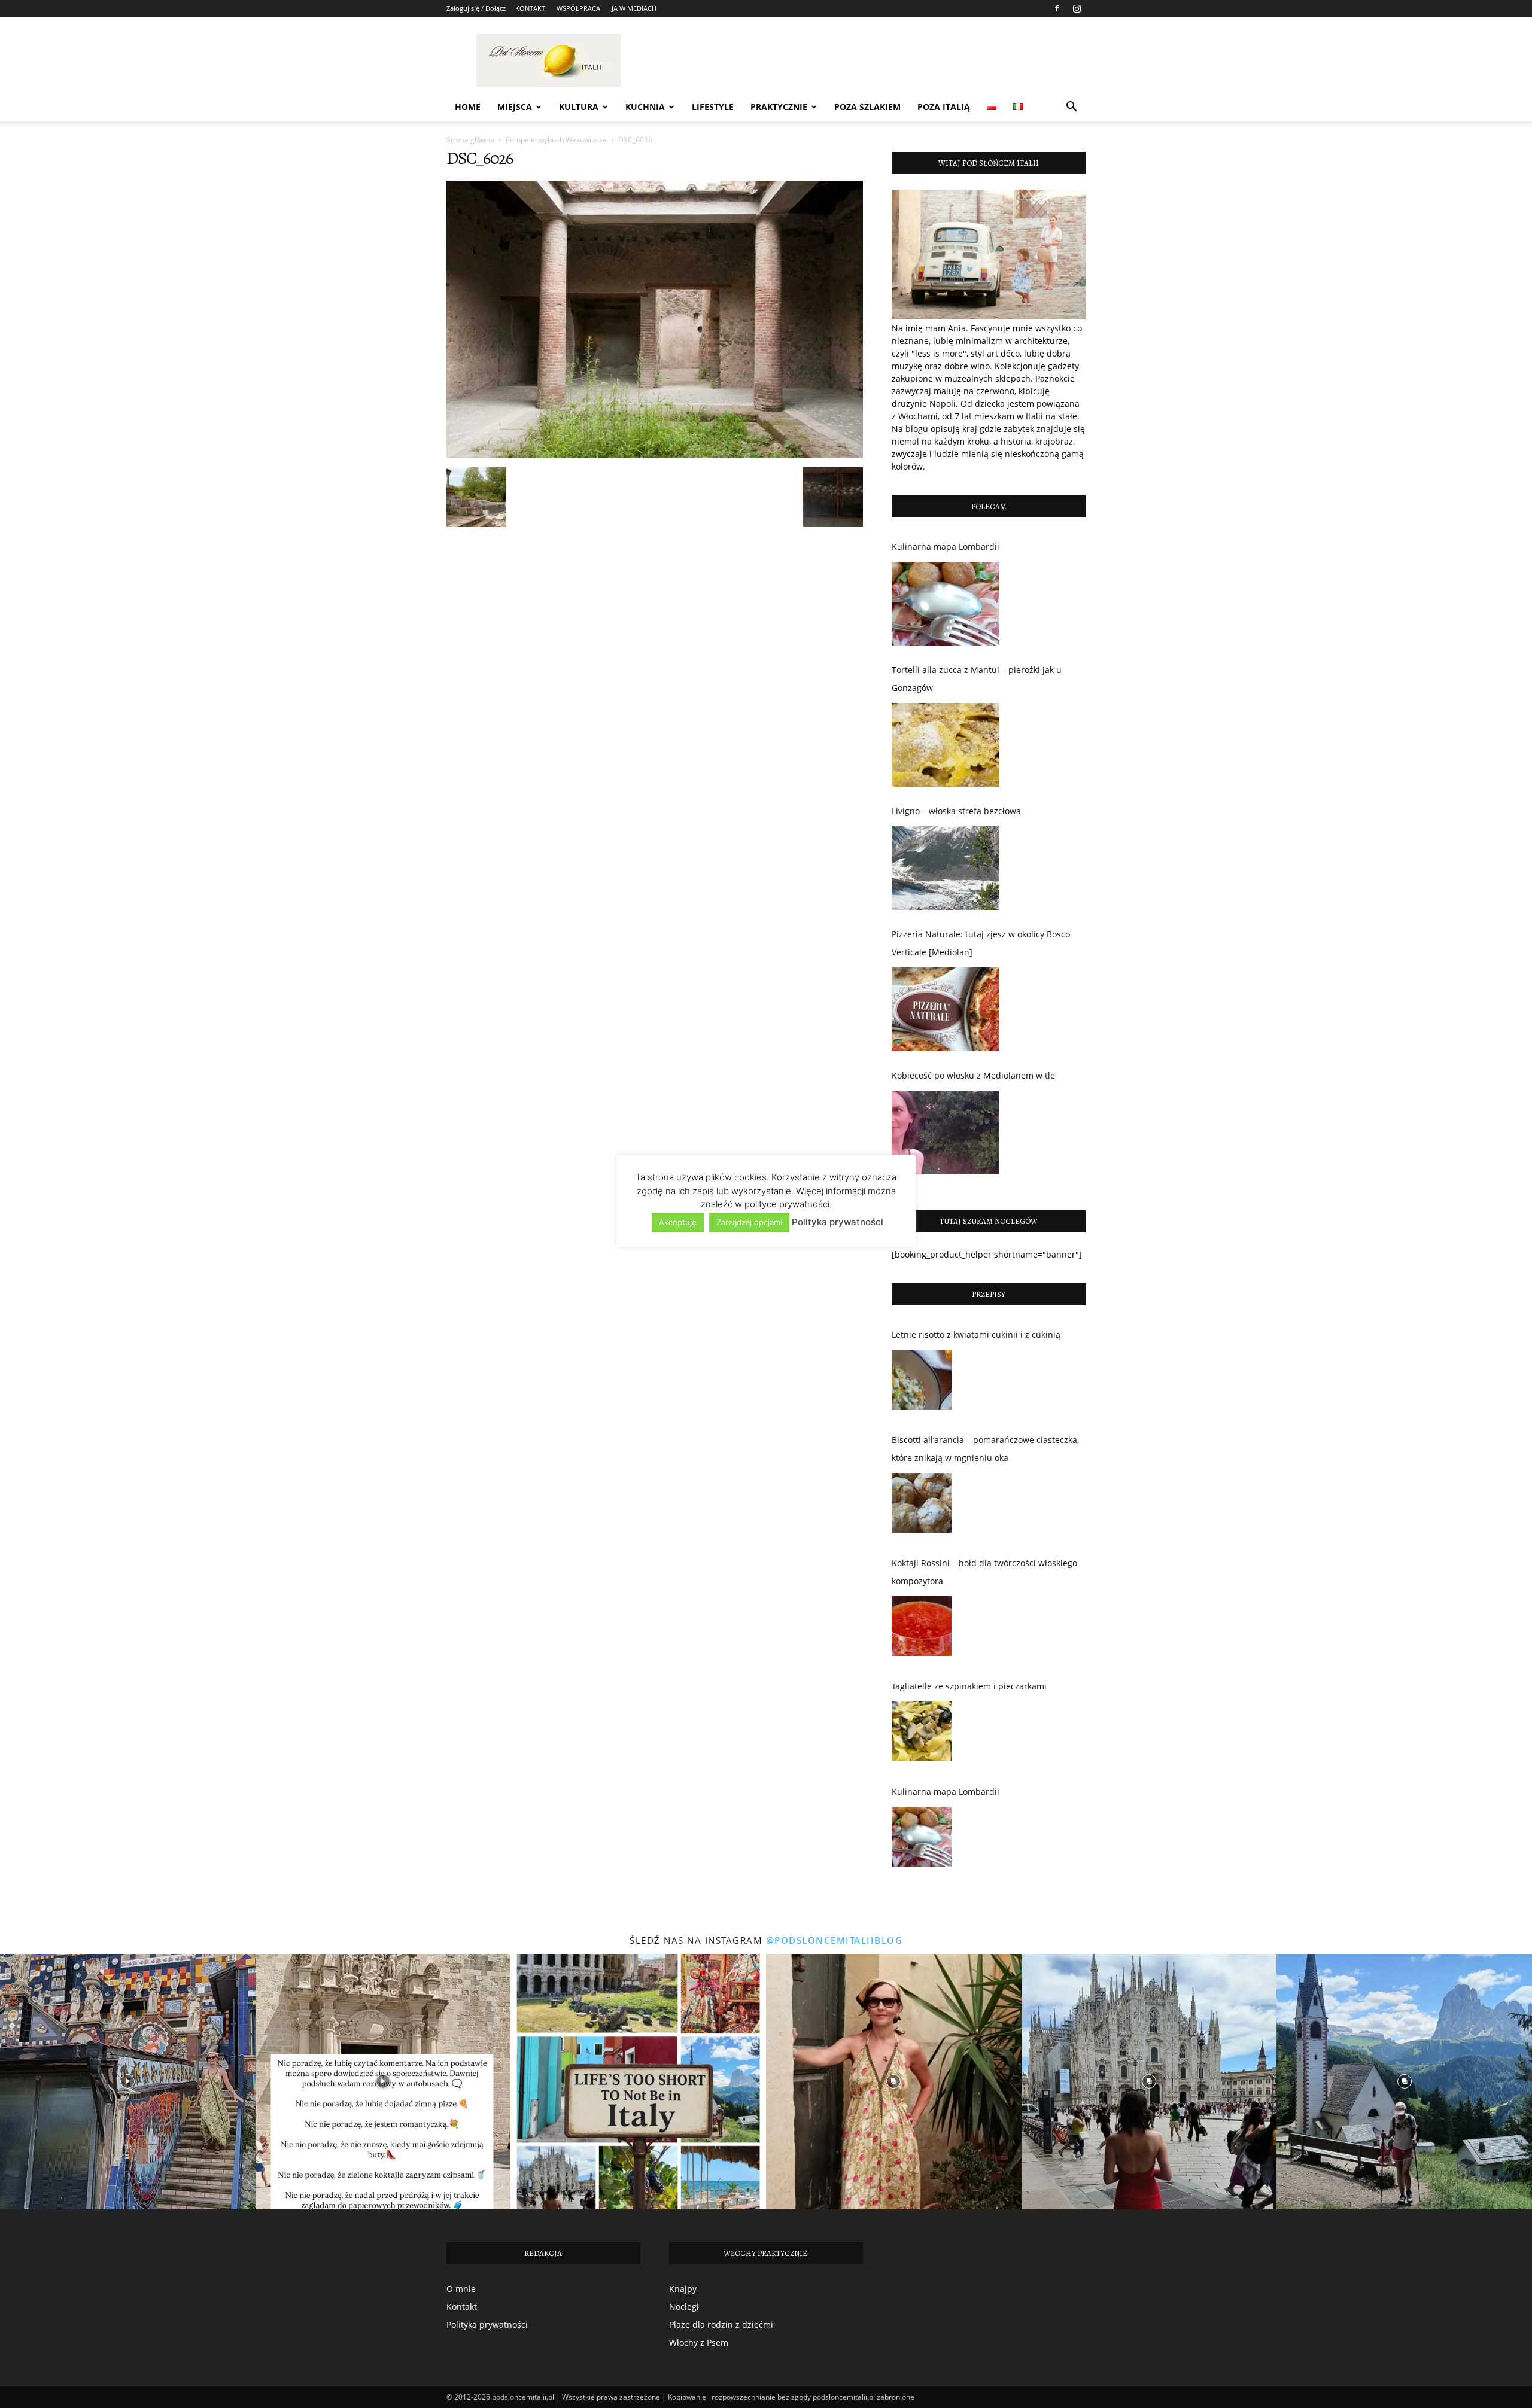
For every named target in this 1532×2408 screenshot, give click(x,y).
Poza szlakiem (867, 107)
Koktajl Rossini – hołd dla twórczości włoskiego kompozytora (984, 1572)
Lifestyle (713, 107)
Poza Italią (944, 107)
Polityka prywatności (487, 2325)
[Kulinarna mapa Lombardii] (946, 604)
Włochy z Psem (699, 2342)
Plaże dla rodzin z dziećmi (721, 2325)
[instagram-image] (128, 2082)
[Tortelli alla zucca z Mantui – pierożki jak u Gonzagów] (946, 745)
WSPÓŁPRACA (578, 8)
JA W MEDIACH (634, 8)
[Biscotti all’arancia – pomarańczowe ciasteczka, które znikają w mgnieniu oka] (922, 1506)
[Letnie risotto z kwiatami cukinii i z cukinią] (922, 1383)
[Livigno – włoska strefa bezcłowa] (946, 868)
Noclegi (684, 2307)
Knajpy (683, 2289)
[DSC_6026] (655, 455)
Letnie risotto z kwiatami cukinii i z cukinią (976, 1334)
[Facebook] (1057, 8)
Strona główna (470, 140)
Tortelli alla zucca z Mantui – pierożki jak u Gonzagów (977, 679)
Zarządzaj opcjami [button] (749, 1222)
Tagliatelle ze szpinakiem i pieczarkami (969, 1686)
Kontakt (462, 2307)
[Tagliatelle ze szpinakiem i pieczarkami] (922, 1734)
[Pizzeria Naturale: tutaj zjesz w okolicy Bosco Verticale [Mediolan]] (946, 1009)
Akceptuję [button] (678, 1222)
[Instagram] (1077, 8)
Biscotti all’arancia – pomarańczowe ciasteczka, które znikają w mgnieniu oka (985, 1449)
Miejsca (515, 107)
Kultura (579, 107)
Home (468, 107)
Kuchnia (645, 107)
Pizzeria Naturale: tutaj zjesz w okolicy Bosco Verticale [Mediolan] (981, 943)
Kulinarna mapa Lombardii (946, 547)
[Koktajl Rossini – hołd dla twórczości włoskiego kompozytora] (922, 1629)
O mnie (461, 2289)
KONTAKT (530, 8)
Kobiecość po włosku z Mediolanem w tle (973, 1075)
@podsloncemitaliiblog (835, 1940)
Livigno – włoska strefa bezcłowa (956, 811)
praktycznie (779, 107)
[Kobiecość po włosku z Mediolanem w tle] (946, 1133)
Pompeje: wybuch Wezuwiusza (556, 140)
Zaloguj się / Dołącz (476, 8)
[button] (1071, 108)
